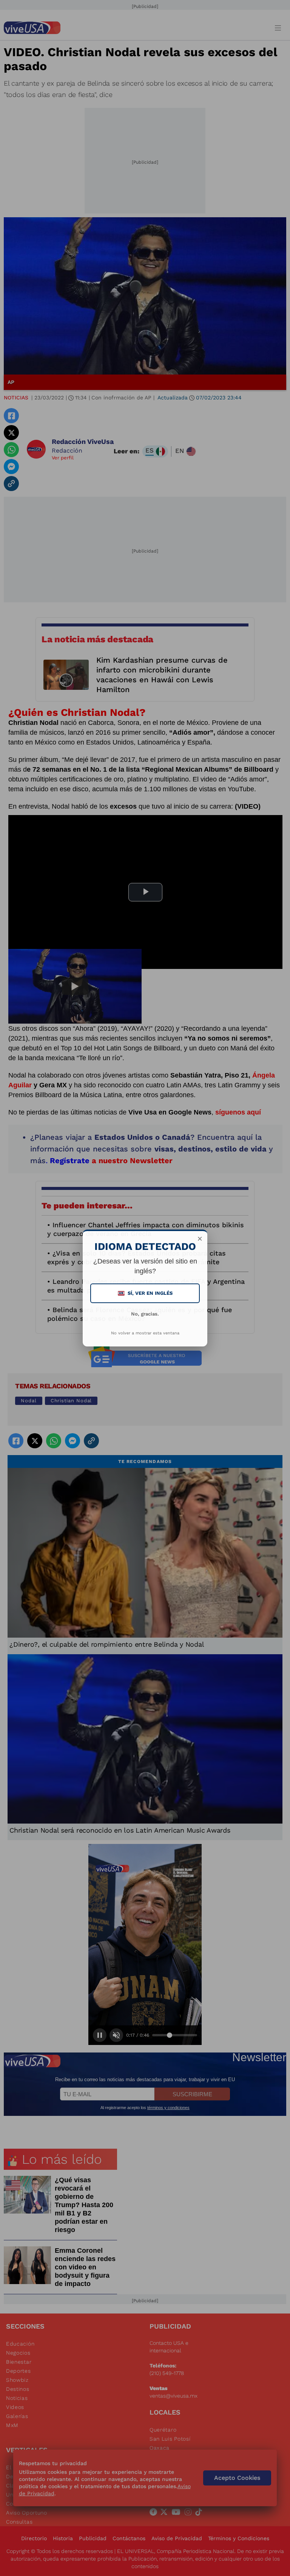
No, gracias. (145, 1314)
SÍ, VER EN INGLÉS (146, 1293)
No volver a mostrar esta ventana (145, 1333)
